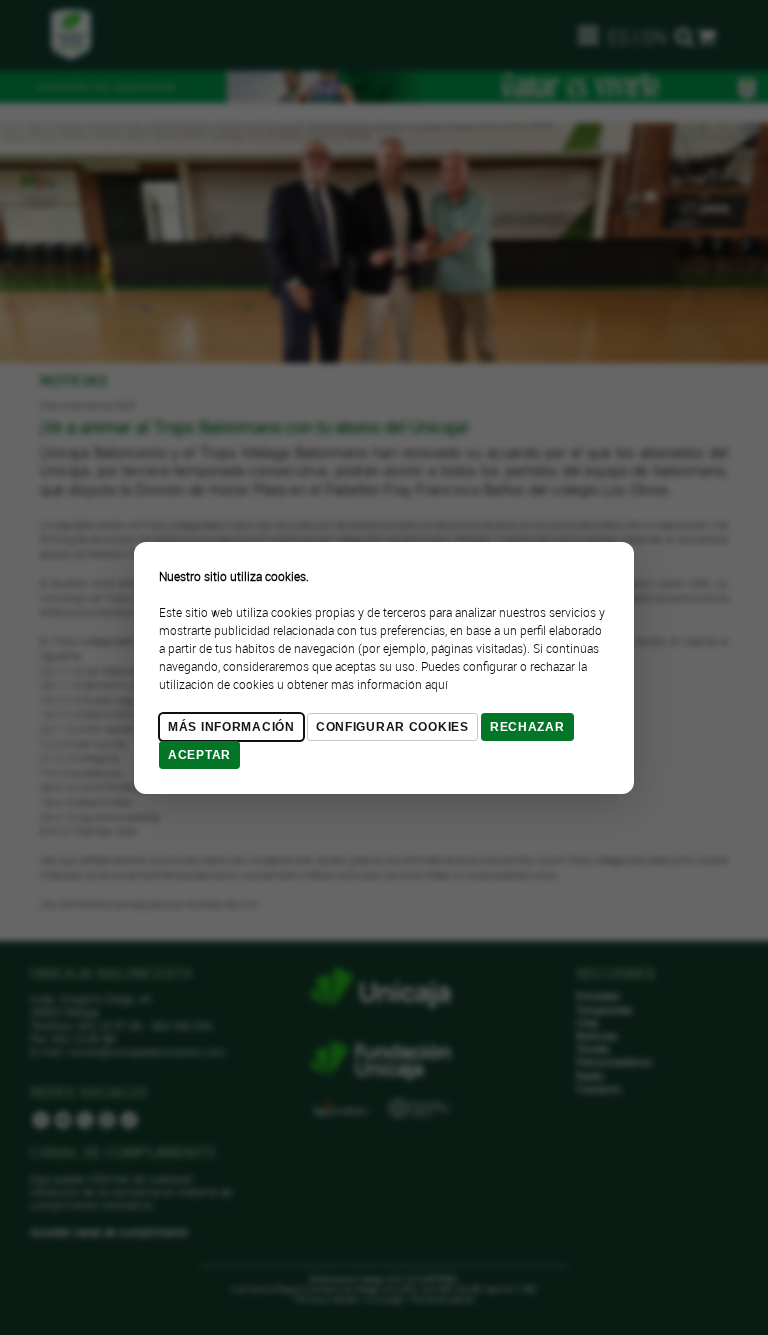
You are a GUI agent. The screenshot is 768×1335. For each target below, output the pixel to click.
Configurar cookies (392, 727)
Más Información (231, 727)
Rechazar (527, 727)
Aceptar (199, 755)
